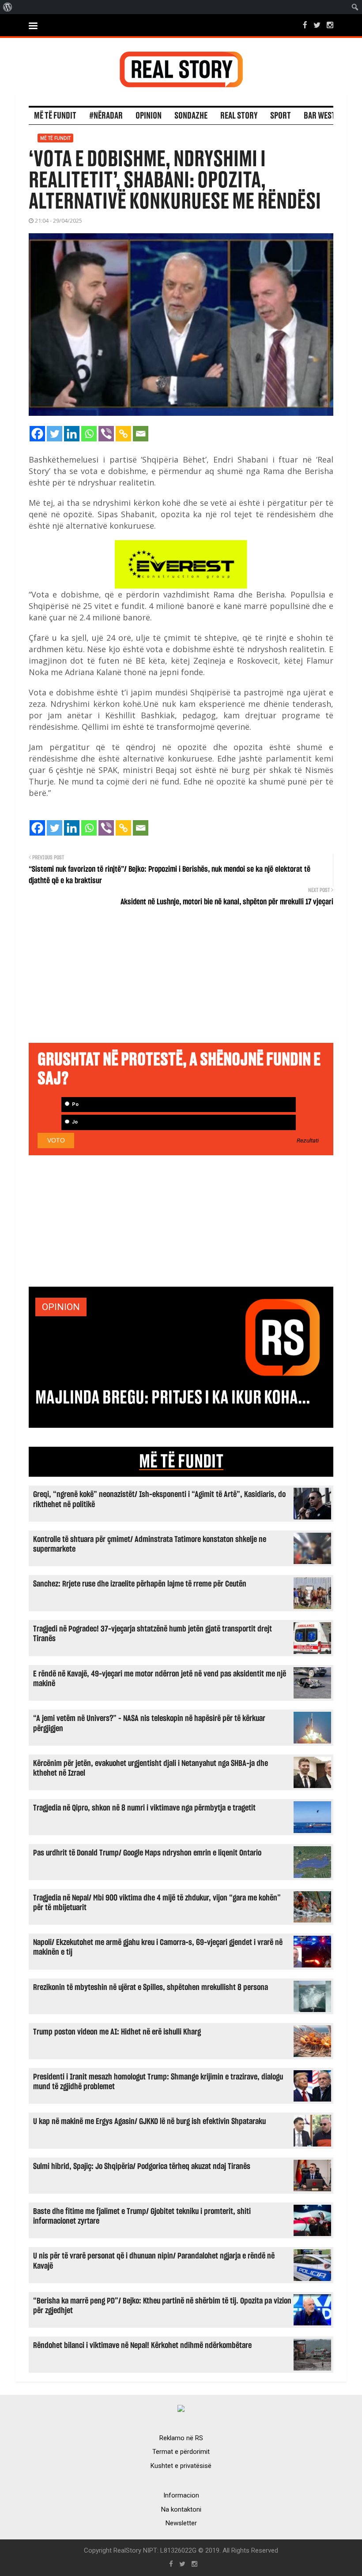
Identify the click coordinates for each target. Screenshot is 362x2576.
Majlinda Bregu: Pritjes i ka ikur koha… (173, 1398)
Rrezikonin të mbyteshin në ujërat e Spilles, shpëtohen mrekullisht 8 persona (151, 1988)
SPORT (281, 116)
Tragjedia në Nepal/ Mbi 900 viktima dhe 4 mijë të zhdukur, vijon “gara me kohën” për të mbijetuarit (157, 1903)
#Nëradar (106, 116)
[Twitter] (55, 434)
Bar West (320, 116)
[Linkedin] (72, 434)
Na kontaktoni (181, 2509)
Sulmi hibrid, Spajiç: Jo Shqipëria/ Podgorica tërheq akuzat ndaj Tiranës (142, 2167)
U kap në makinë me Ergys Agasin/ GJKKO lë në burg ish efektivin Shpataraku (149, 2122)
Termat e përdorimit (181, 2452)
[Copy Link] (123, 434)
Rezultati (308, 1141)
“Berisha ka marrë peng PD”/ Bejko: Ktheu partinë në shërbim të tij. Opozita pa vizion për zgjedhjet (162, 2306)
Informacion (181, 2495)
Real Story (239, 116)
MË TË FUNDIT (181, 1462)
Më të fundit (55, 116)
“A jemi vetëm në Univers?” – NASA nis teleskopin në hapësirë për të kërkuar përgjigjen (149, 1723)
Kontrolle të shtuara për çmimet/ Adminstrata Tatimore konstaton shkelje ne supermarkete (150, 1544)
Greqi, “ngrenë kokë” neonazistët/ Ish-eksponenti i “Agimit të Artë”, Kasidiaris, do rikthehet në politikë (159, 1499)
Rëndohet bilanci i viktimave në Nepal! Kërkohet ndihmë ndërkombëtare (142, 2346)
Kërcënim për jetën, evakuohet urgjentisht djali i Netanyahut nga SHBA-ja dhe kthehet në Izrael (151, 1768)
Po (75, 1104)
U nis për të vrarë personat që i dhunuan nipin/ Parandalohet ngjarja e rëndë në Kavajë (154, 2261)
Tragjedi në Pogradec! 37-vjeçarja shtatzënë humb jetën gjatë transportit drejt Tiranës (153, 1634)
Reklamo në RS (181, 2438)
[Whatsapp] (89, 434)
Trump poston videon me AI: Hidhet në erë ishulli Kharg (117, 2032)
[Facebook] (37, 434)
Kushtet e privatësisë (181, 2466)
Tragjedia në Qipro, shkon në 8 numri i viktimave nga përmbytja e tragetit (144, 1808)
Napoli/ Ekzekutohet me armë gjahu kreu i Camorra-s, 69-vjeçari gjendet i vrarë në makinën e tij (158, 1947)
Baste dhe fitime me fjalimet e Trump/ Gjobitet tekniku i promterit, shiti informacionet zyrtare (142, 2216)
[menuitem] (8, 7)
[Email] (141, 434)
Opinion (149, 116)
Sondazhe (191, 116)
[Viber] (106, 434)
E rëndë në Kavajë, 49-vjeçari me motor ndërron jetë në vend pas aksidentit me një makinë (160, 1679)
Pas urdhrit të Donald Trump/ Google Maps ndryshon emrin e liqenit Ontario (147, 1853)
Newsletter (181, 2523)
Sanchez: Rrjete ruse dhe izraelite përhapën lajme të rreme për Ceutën (140, 1584)
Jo (74, 1122)
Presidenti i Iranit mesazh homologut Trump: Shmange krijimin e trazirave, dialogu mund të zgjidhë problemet (158, 2082)
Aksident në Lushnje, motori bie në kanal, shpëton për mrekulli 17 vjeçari (227, 902)
